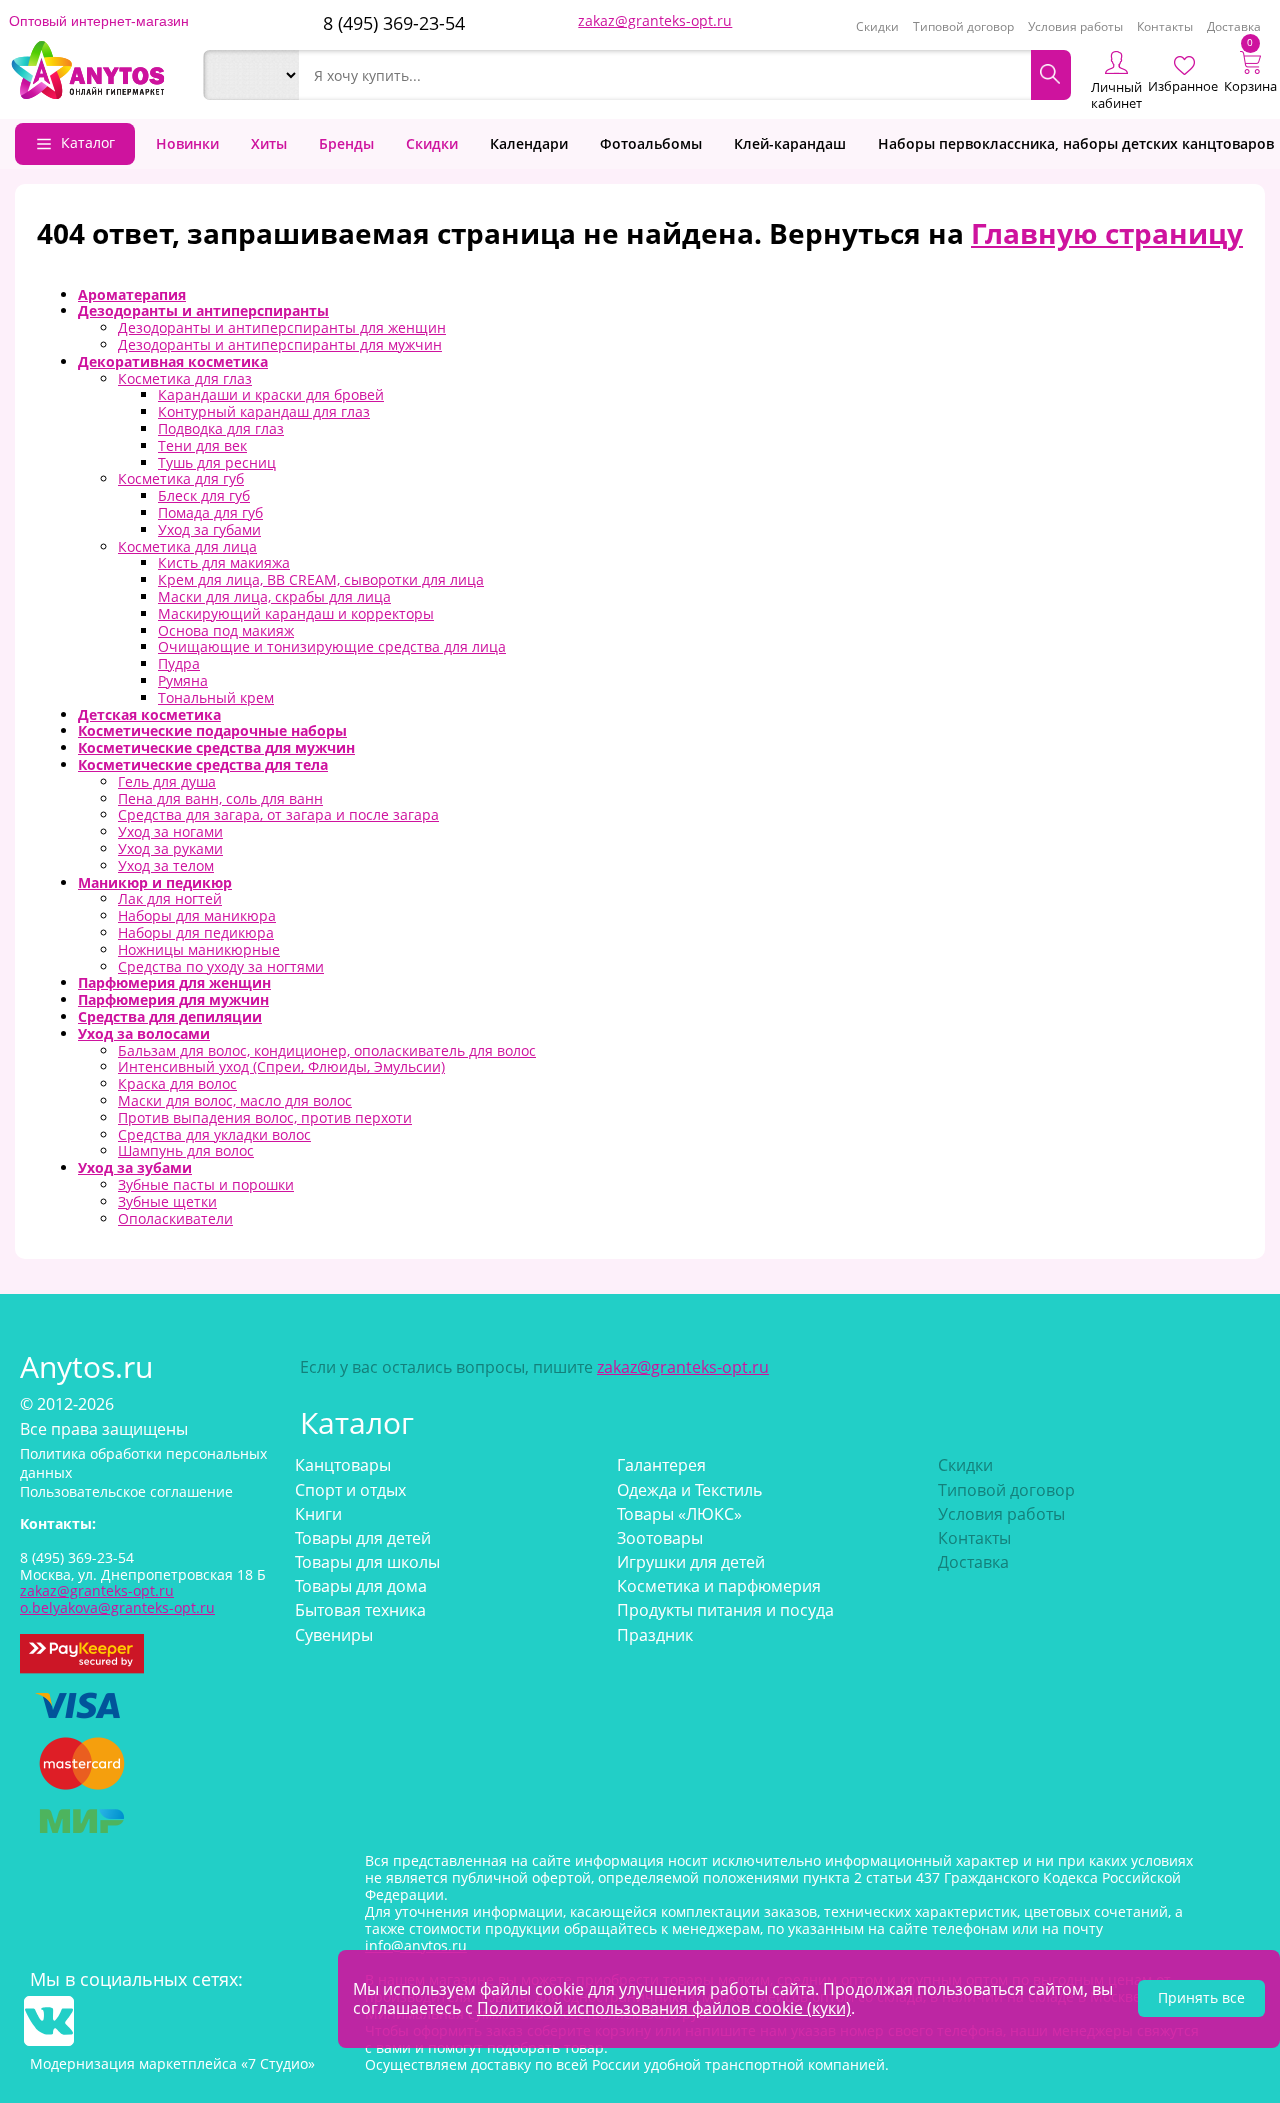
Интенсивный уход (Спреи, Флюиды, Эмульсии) (281, 1066)
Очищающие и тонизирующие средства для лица (332, 646)
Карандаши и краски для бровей (271, 394)
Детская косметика (149, 714)
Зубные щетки (167, 1201)
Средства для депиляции (170, 1016)
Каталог (88, 142)
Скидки (877, 26)
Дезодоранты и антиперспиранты (203, 310)
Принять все (1201, 1997)
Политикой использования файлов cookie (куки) (664, 2008)
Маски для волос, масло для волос (235, 1100)
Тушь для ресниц (217, 462)
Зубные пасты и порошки (206, 1184)
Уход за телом (166, 865)
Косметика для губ (181, 478)
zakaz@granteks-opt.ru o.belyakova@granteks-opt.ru (117, 1599)
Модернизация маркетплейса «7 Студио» (172, 2063)
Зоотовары (660, 1538)
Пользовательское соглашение (126, 1491)
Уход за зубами (135, 1167)
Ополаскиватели (175, 1218)
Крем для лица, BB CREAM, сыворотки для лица (321, 579)
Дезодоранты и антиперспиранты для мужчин (280, 344)
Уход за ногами (170, 831)
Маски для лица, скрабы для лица (274, 596)
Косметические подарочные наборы (212, 730)
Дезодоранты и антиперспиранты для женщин (282, 327)
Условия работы (1075, 26)
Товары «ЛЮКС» (679, 1514)
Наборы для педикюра (196, 932)
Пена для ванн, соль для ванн (220, 798)
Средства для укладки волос (214, 1134)
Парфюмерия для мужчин (173, 999)
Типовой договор (963, 26)
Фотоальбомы (651, 143)
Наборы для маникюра (197, 915)
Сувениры (334, 1635)
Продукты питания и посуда (725, 1610)
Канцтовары (343, 1465)
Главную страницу (1107, 233)
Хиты (269, 143)
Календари (529, 143)
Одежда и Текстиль (689, 1490)
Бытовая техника (360, 1610)
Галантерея (661, 1465)
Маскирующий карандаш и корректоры (296, 613)
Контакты (1165, 26)
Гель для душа (167, 781)
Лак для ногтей (170, 898)
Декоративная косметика (173, 361)
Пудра (179, 663)
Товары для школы (367, 1562)
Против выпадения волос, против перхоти (265, 1117)
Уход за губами (209, 529)
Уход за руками (170, 848)
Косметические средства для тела (203, 764)
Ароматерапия (132, 294)
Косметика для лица (187, 546)
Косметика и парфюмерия (719, 1586)
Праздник (655, 1635)
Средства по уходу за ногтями (221, 966)
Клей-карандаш (790, 143)
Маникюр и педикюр (155, 882)
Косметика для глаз (185, 378)
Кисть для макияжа (224, 562)
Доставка (1234, 26)
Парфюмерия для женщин (174, 982)
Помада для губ (210, 512)
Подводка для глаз (221, 428)
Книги (318, 1514)
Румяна (183, 680)
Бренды (346, 143)
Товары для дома (361, 1586)
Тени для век (202, 445)
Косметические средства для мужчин (216, 747)
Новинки (187, 143)
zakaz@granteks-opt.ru (655, 20)
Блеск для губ (204, 495)
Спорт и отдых (350, 1490)
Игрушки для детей (691, 1562)
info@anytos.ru (416, 1945)
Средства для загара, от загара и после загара (278, 814)
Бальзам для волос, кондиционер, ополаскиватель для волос (327, 1050)
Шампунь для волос (186, 1150)
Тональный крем (216, 697)
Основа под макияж (226, 630)
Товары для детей (363, 1538)
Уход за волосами (144, 1033)
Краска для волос (177, 1083)
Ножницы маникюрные (199, 949)
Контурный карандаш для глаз (264, 411)
